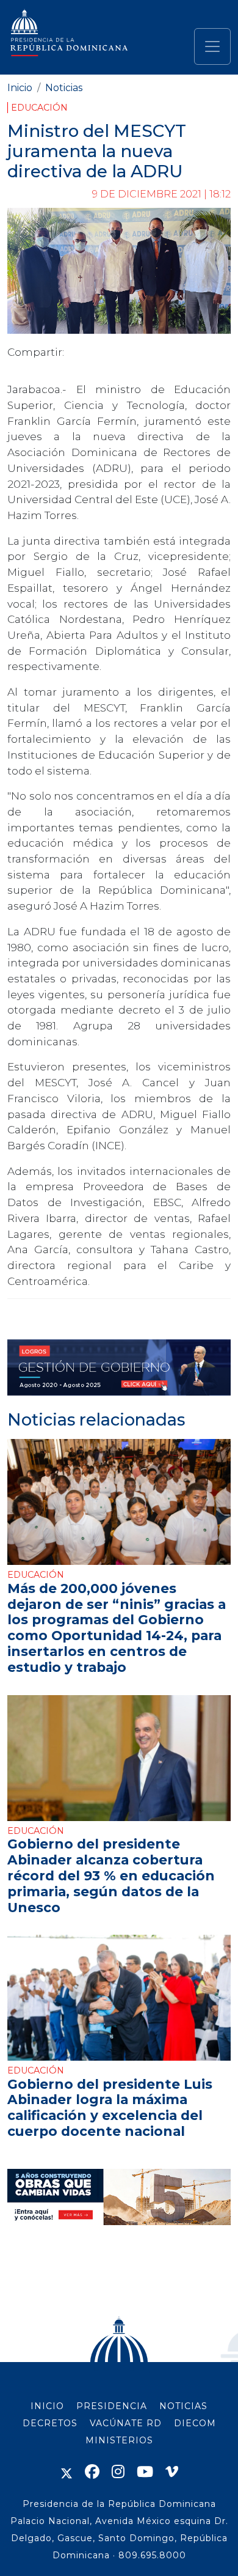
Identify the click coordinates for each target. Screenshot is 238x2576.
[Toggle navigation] (212, 46)
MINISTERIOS (119, 2440)
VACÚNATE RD (126, 2423)
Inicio (20, 88)
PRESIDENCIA (112, 2406)
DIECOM (195, 2423)
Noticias (64, 88)
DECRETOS (50, 2423)
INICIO (47, 2406)
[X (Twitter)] (67, 2472)
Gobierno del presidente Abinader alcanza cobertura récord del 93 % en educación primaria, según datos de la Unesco (111, 1875)
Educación (39, 108)
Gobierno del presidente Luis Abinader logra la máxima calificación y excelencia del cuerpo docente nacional (110, 2108)
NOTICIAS (183, 2406)
